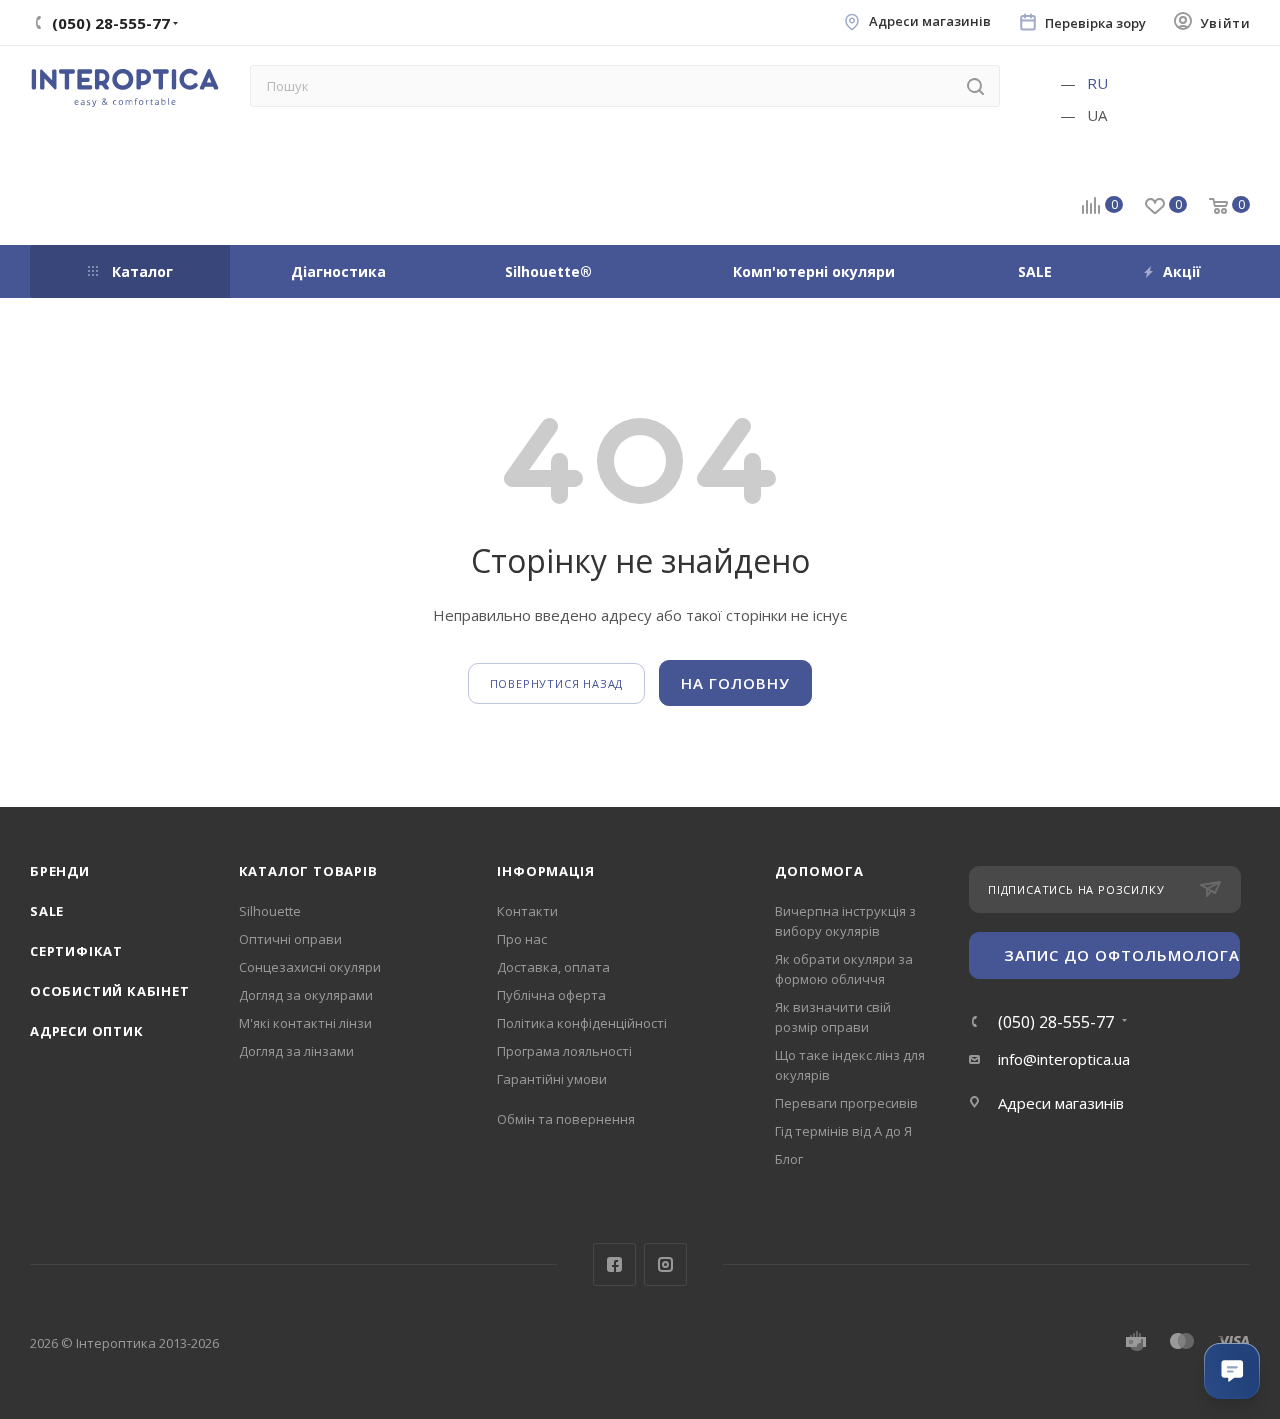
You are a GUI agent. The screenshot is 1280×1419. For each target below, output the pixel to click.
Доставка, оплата (553, 967)
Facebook (614, 1264)
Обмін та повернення (566, 1119)
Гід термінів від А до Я (843, 1131)
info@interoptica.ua (1064, 1059)
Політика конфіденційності (582, 1023)
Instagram (665, 1264)
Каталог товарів (308, 871)
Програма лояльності (564, 1051)
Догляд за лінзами (296, 1051)
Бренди (60, 871)
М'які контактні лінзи (305, 1023)
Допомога (819, 871)
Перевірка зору (1095, 23)
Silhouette (270, 911)
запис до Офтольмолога (1122, 955)
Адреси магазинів (930, 21)
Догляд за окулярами (306, 995)
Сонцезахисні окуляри (310, 967)
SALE (47, 911)
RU (1097, 83)
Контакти (527, 911)
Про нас (522, 939)
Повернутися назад (557, 683)
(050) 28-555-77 (1056, 1022)
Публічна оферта (551, 995)
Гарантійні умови (552, 1079)
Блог (789, 1159)
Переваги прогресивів (846, 1103)
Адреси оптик (87, 1031)
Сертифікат (76, 951)
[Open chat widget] (1232, 1371)
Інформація (545, 871)
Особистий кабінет (110, 991)
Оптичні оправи (290, 939)
